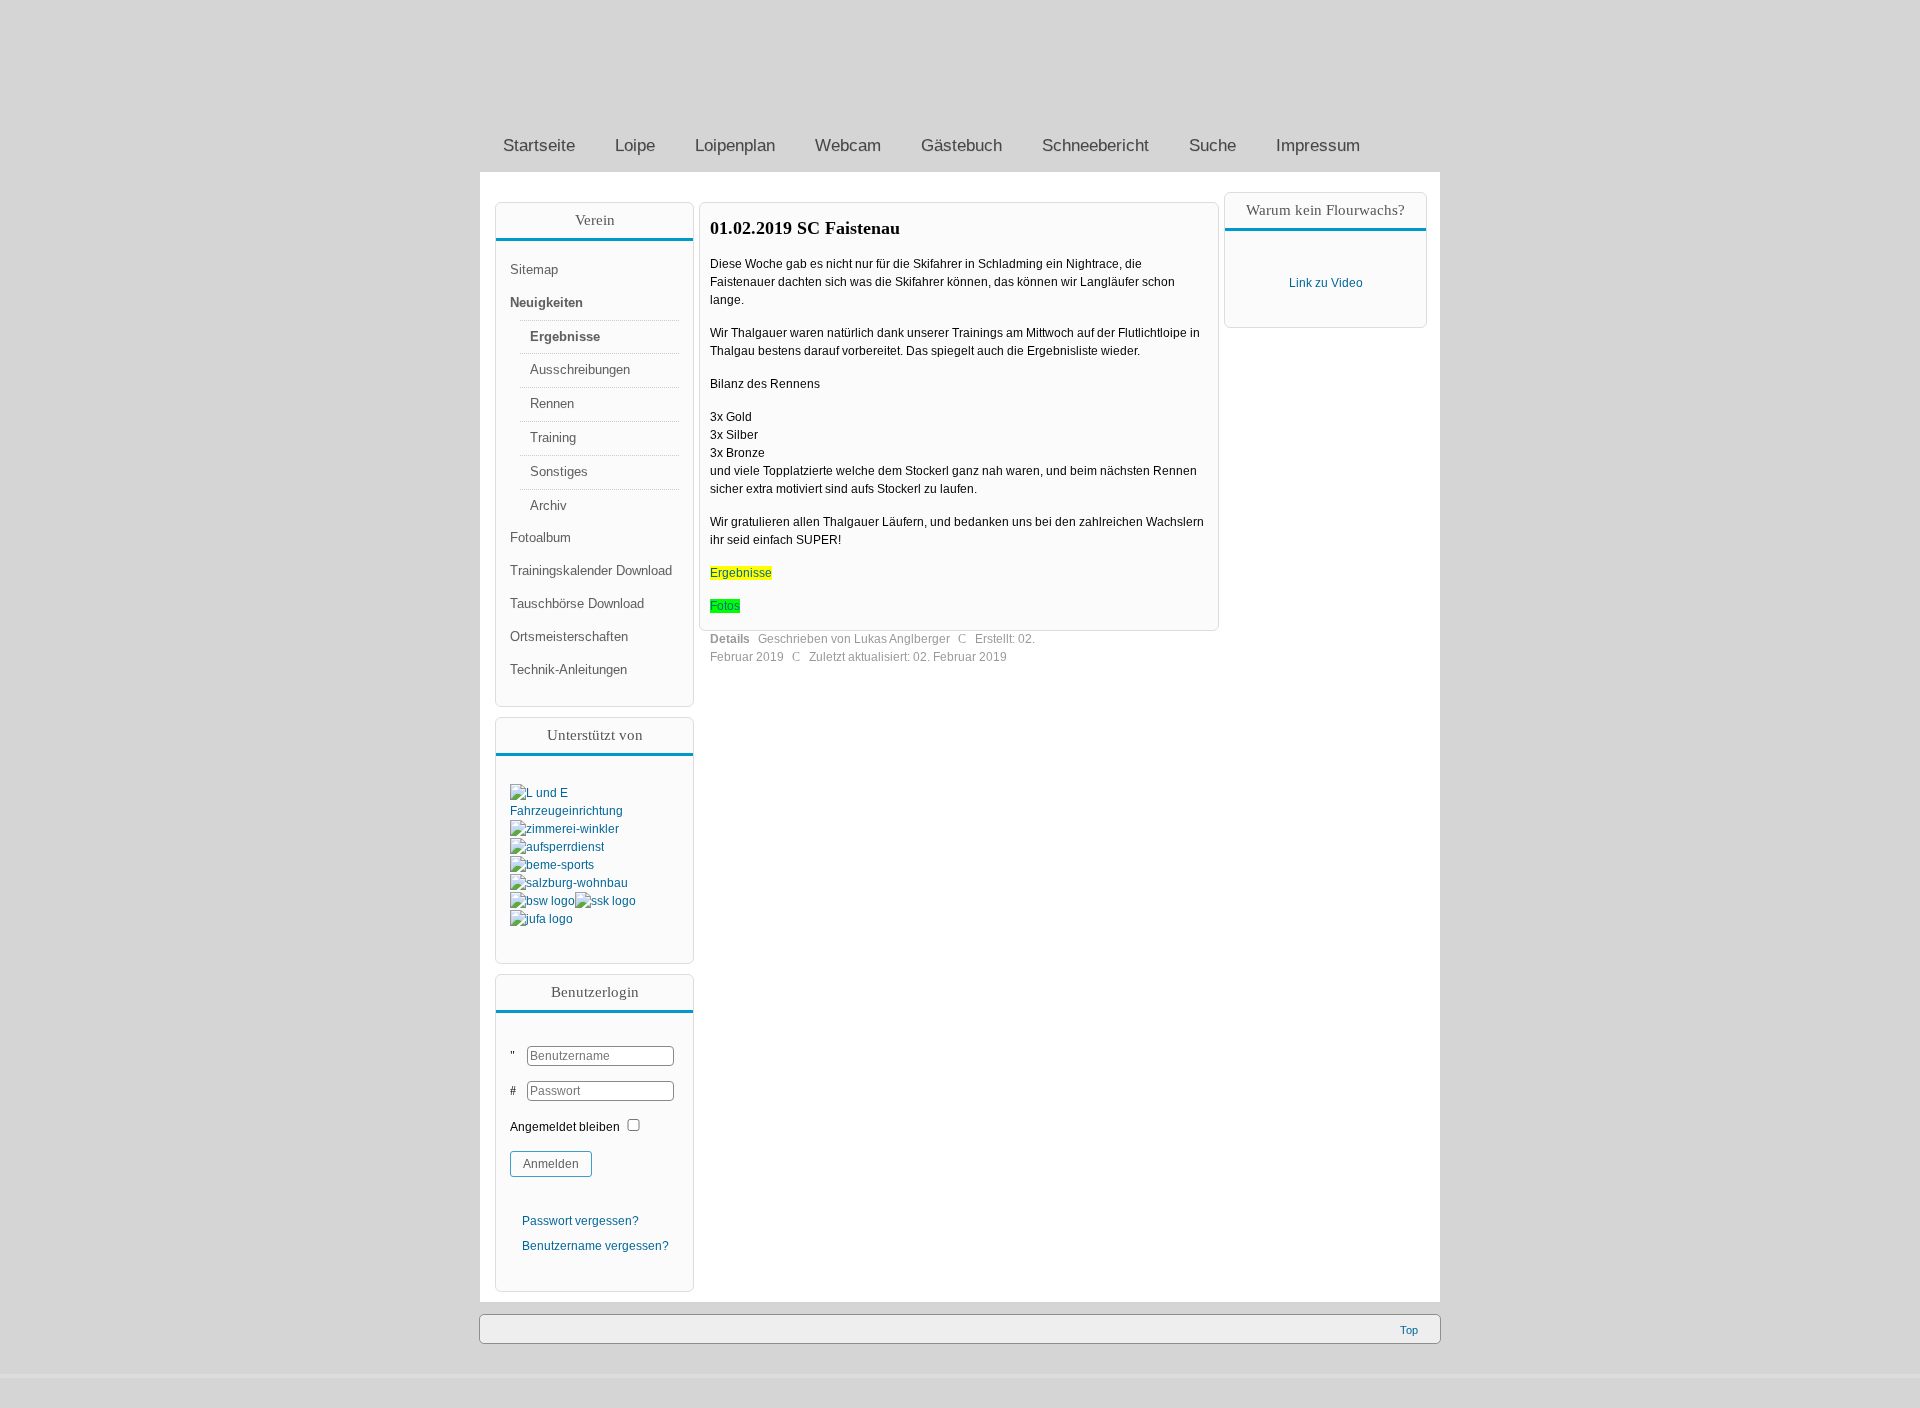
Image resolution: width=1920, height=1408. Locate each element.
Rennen (552, 403)
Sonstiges (559, 471)
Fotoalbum (540, 537)
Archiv (548, 505)
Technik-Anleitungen (568, 669)
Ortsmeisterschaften (569, 636)
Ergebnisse (741, 573)
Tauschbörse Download (577, 603)
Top (1409, 1330)
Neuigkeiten (546, 302)
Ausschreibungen (580, 369)
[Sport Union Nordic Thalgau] (640, 60)
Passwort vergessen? (580, 1221)
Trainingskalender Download (591, 570)
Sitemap (534, 269)
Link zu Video (1326, 283)
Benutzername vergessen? (595, 1246)
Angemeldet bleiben (565, 1127)
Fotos (725, 606)
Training (553, 437)
